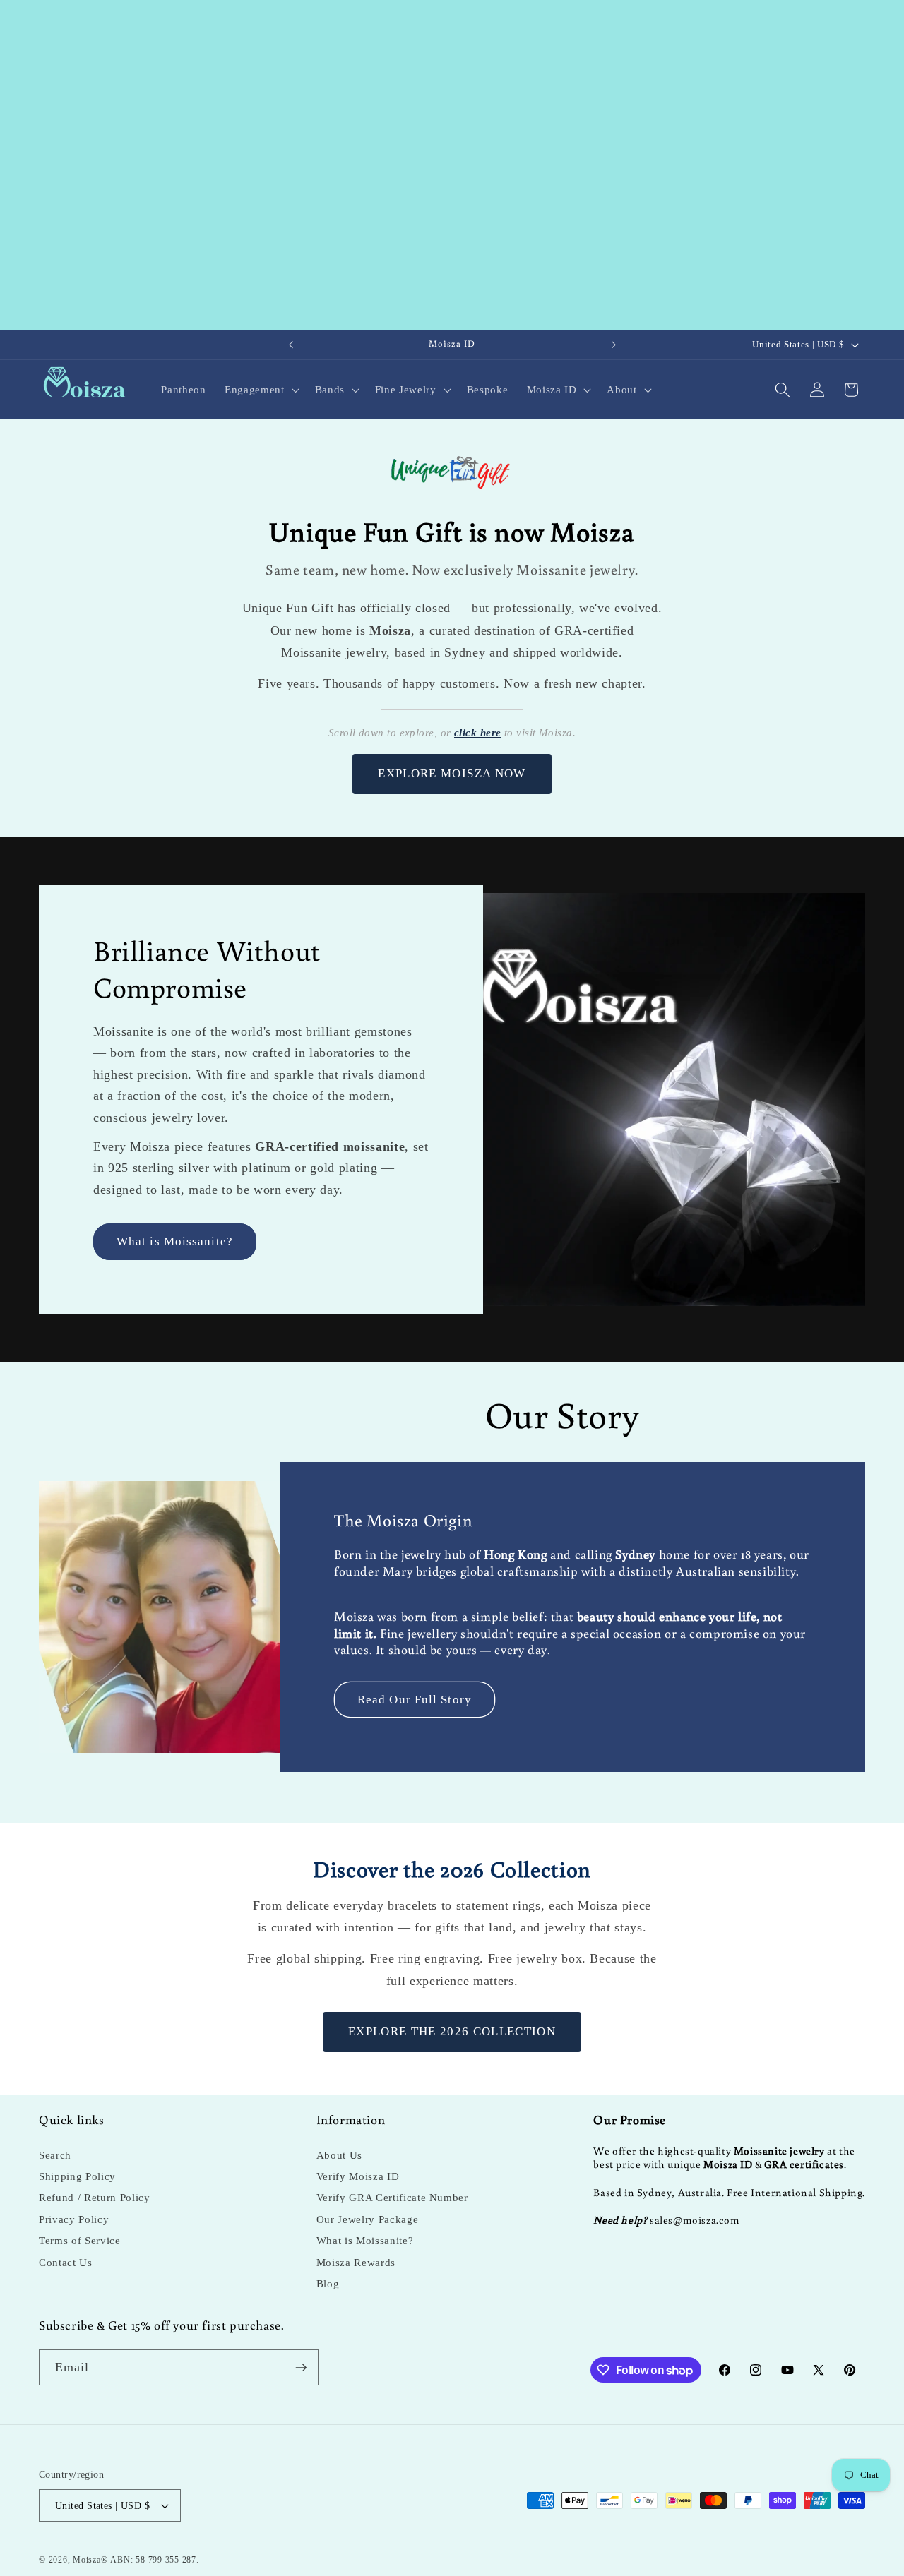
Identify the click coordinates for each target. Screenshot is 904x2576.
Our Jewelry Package (368, 2219)
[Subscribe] (301, 2368)
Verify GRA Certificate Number (392, 2197)
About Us (339, 2155)
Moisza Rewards (356, 2262)
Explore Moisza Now (452, 773)
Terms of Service (80, 2240)
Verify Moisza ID (358, 2176)
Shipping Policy (77, 2176)
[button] (260, 390)
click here (478, 733)
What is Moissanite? (175, 1241)
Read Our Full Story (415, 1699)
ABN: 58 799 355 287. (154, 2560)
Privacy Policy (74, 2219)
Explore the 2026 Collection (452, 2031)
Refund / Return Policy (95, 2197)
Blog (328, 2283)
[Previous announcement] (291, 345)
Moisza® (90, 2560)
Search (55, 2155)
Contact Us (66, 2262)
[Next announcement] (614, 345)
